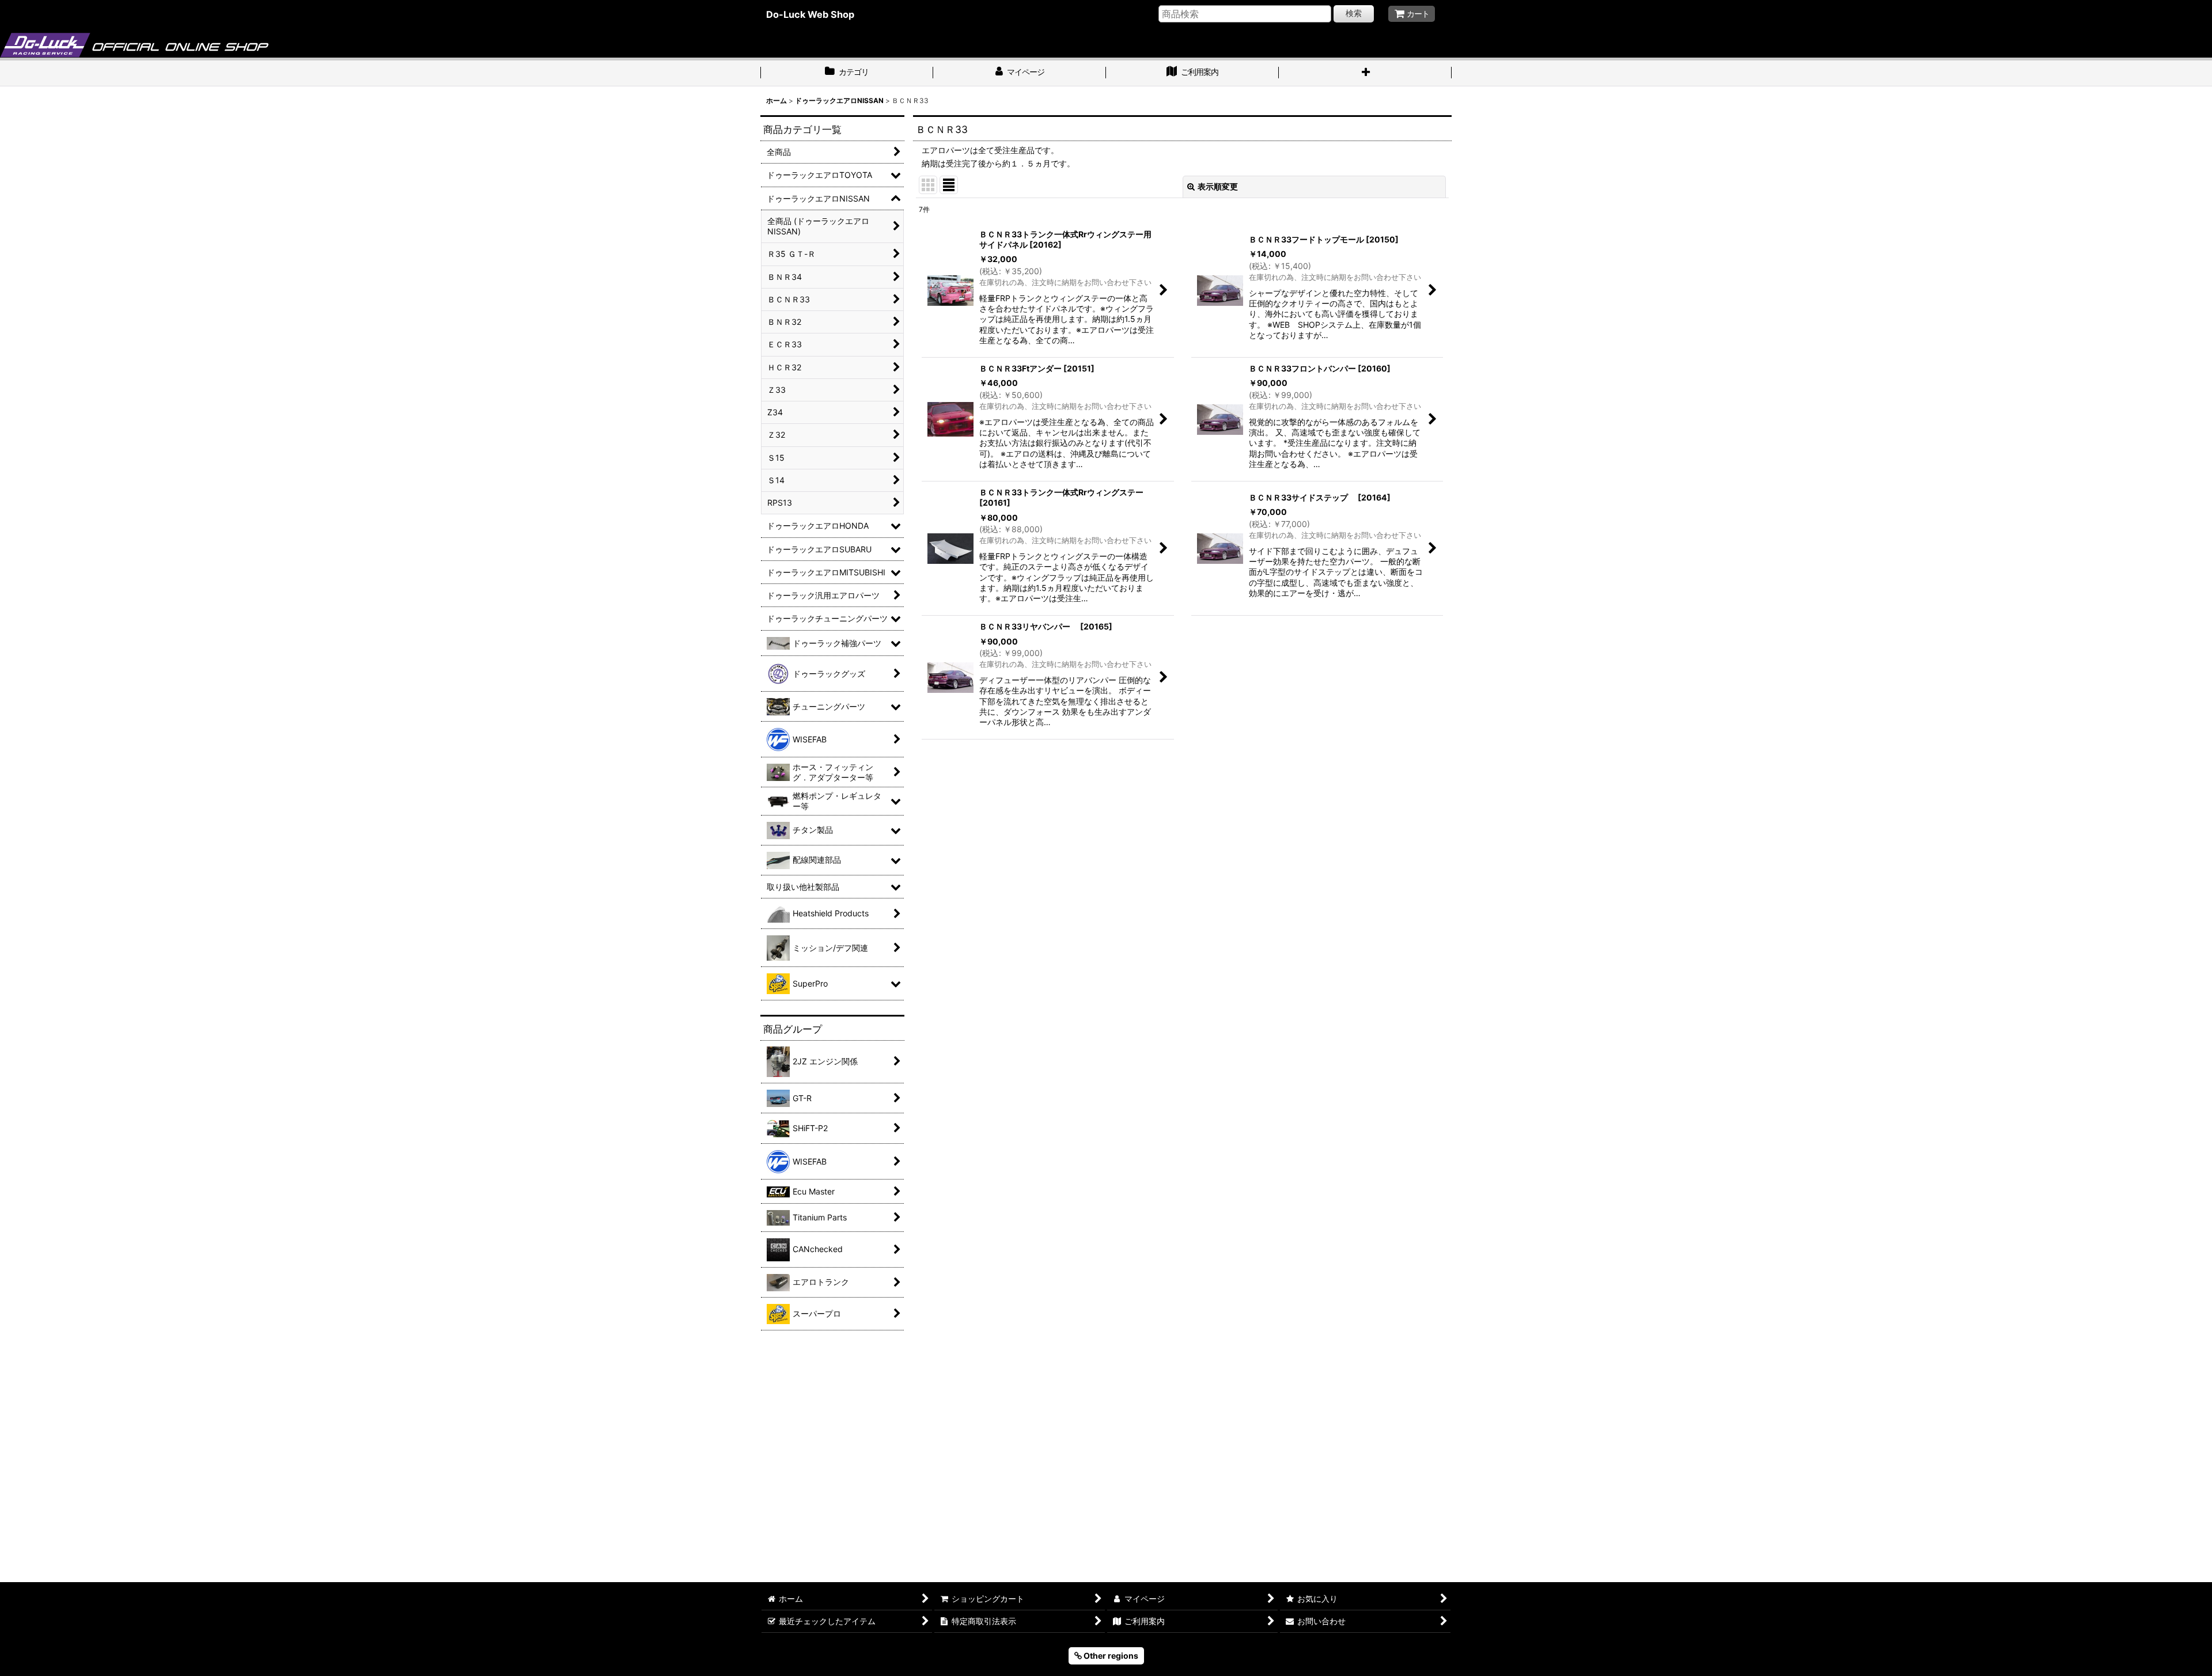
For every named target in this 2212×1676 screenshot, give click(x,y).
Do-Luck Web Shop (810, 14)
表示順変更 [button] (1218, 186)
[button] (1365, 73)
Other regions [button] (1110, 1656)
